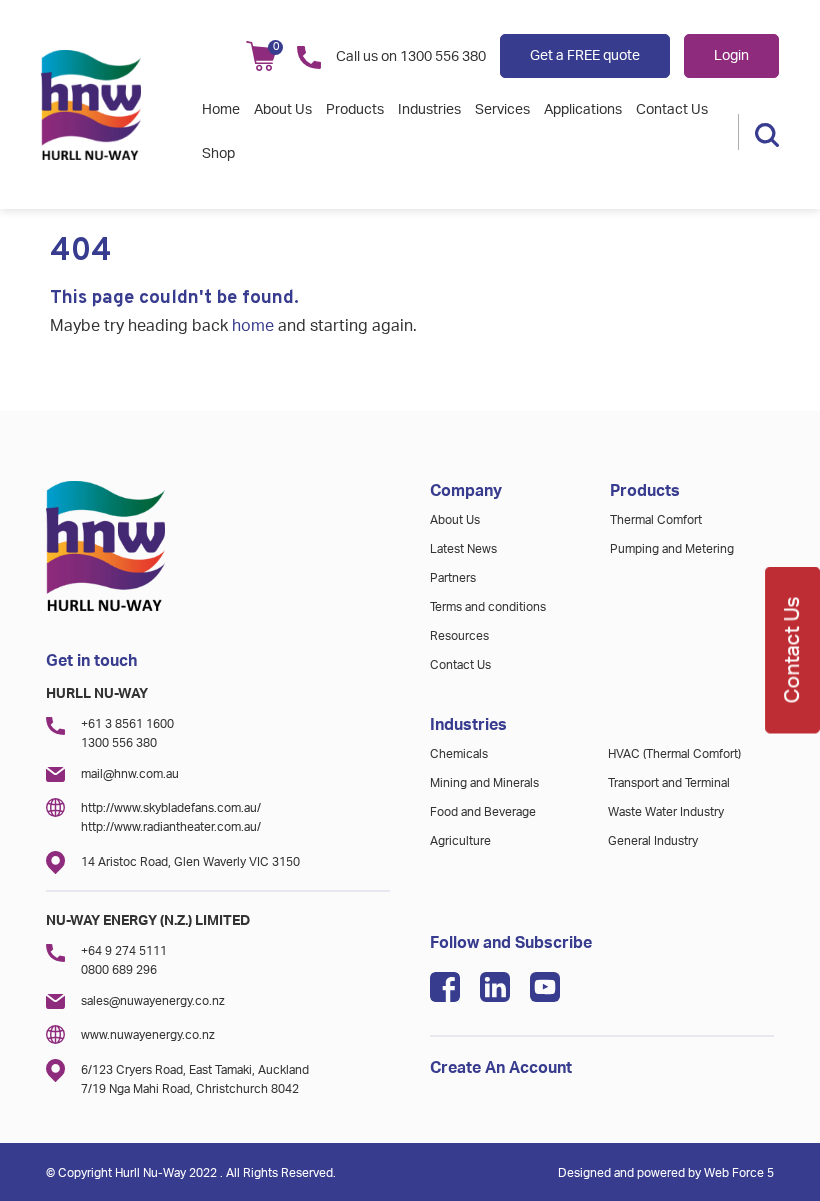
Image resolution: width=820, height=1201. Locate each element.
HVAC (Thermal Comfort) (674, 754)
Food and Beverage (483, 812)
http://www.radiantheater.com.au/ (171, 827)
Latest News (463, 549)
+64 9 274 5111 (124, 951)
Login (731, 56)
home (253, 326)
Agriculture (460, 841)
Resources (459, 636)
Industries (429, 110)
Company (466, 491)
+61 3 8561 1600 (127, 724)
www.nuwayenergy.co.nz (148, 1035)
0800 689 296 (119, 970)
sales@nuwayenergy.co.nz (153, 1001)
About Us (283, 110)
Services (502, 110)
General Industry (653, 841)
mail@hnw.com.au (130, 774)
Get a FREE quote (585, 56)
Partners (453, 578)
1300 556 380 (443, 57)
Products (355, 110)
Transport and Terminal (669, 783)
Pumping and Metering (672, 549)
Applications (583, 110)
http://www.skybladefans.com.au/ (171, 808)
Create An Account (501, 1068)
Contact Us (672, 110)
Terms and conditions (488, 607)
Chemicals (459, 754)
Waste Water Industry (666, 812)
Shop (218, 154)
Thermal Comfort (656, 520)
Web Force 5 (739, 1173)
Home (221, 110)
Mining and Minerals (484, 783)
